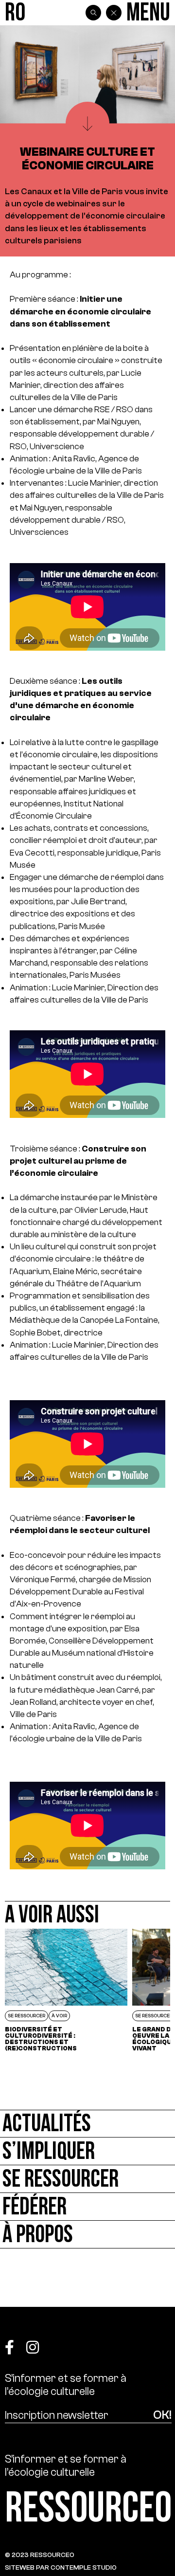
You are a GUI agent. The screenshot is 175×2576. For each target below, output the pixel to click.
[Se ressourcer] (87, 2179)
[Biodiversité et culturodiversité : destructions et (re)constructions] (66, 1990)
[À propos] (87, 2235)
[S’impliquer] (87, 2151)
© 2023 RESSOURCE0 (40, 2555)
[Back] (114, 13)
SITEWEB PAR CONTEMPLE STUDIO (61, 2567)
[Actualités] (87, 2124)
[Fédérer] (87, 2207)
